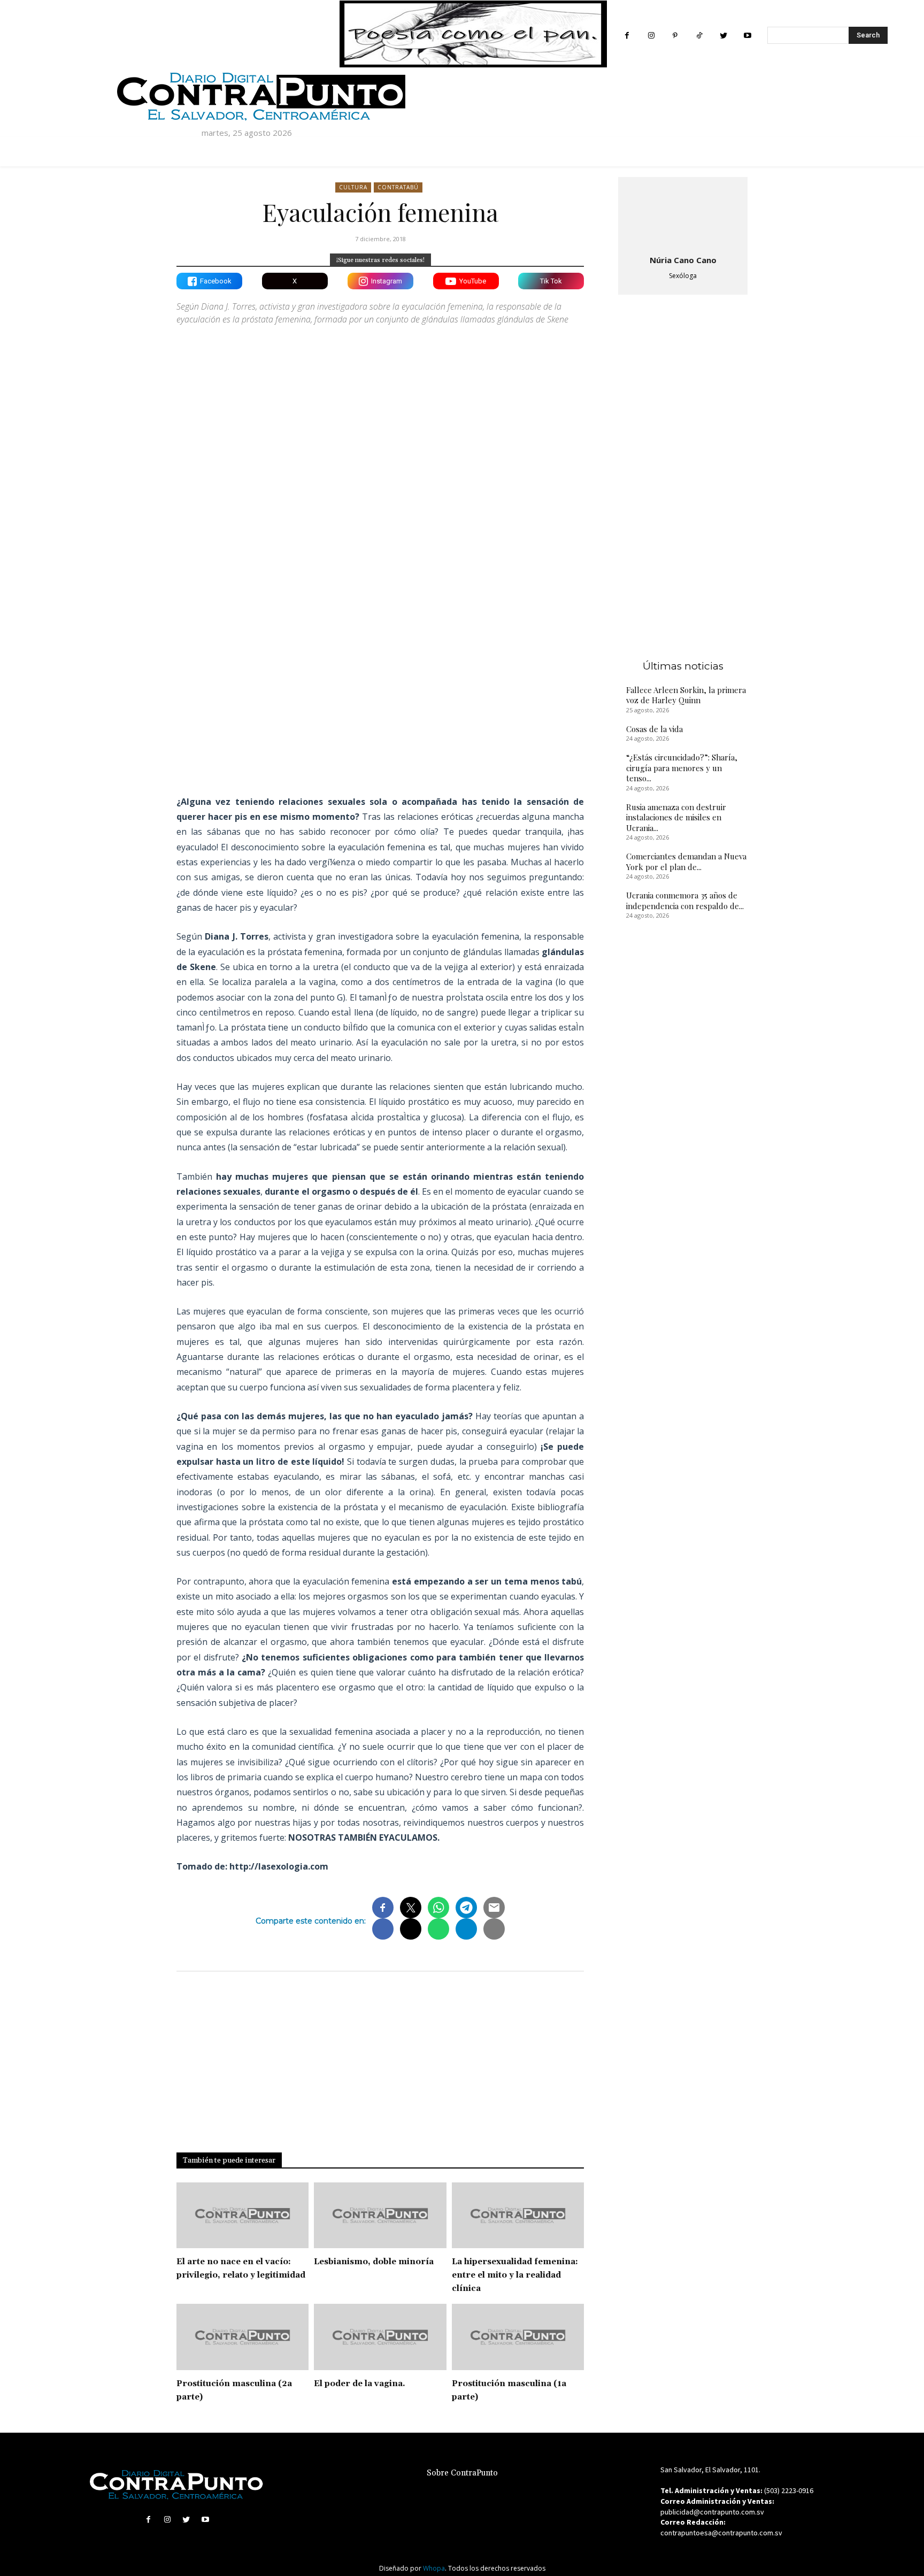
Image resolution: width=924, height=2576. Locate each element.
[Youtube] (747, 36)
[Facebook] (627, 36)
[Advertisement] (380, 694)
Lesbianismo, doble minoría (374, 2262)
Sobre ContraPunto (462, 2473)
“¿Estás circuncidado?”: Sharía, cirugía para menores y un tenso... (682, 768)
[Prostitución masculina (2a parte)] (242, 2337)
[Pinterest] (675, 36)
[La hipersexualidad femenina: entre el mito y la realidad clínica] (518, 2216)
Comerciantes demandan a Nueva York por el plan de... (686, 862)
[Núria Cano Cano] (683, 214)
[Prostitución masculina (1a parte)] (518, 2337)
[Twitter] (723, 36)
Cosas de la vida (654, 729)
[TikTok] (699, 36)
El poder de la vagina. (360, 2384)
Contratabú (398, 187)
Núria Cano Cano (683, 260)
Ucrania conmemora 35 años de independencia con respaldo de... (685, 901)
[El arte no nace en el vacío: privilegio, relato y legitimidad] (242, 2216)
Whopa (434, 2568)
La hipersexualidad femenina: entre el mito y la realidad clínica (515, 2275)
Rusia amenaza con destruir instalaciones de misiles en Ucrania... (676, 817)
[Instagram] (651, 36)
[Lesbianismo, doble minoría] (380, 2216)
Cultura (353, 187)
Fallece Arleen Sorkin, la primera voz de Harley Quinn (686, 695)
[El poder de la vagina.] (380, 2337)
